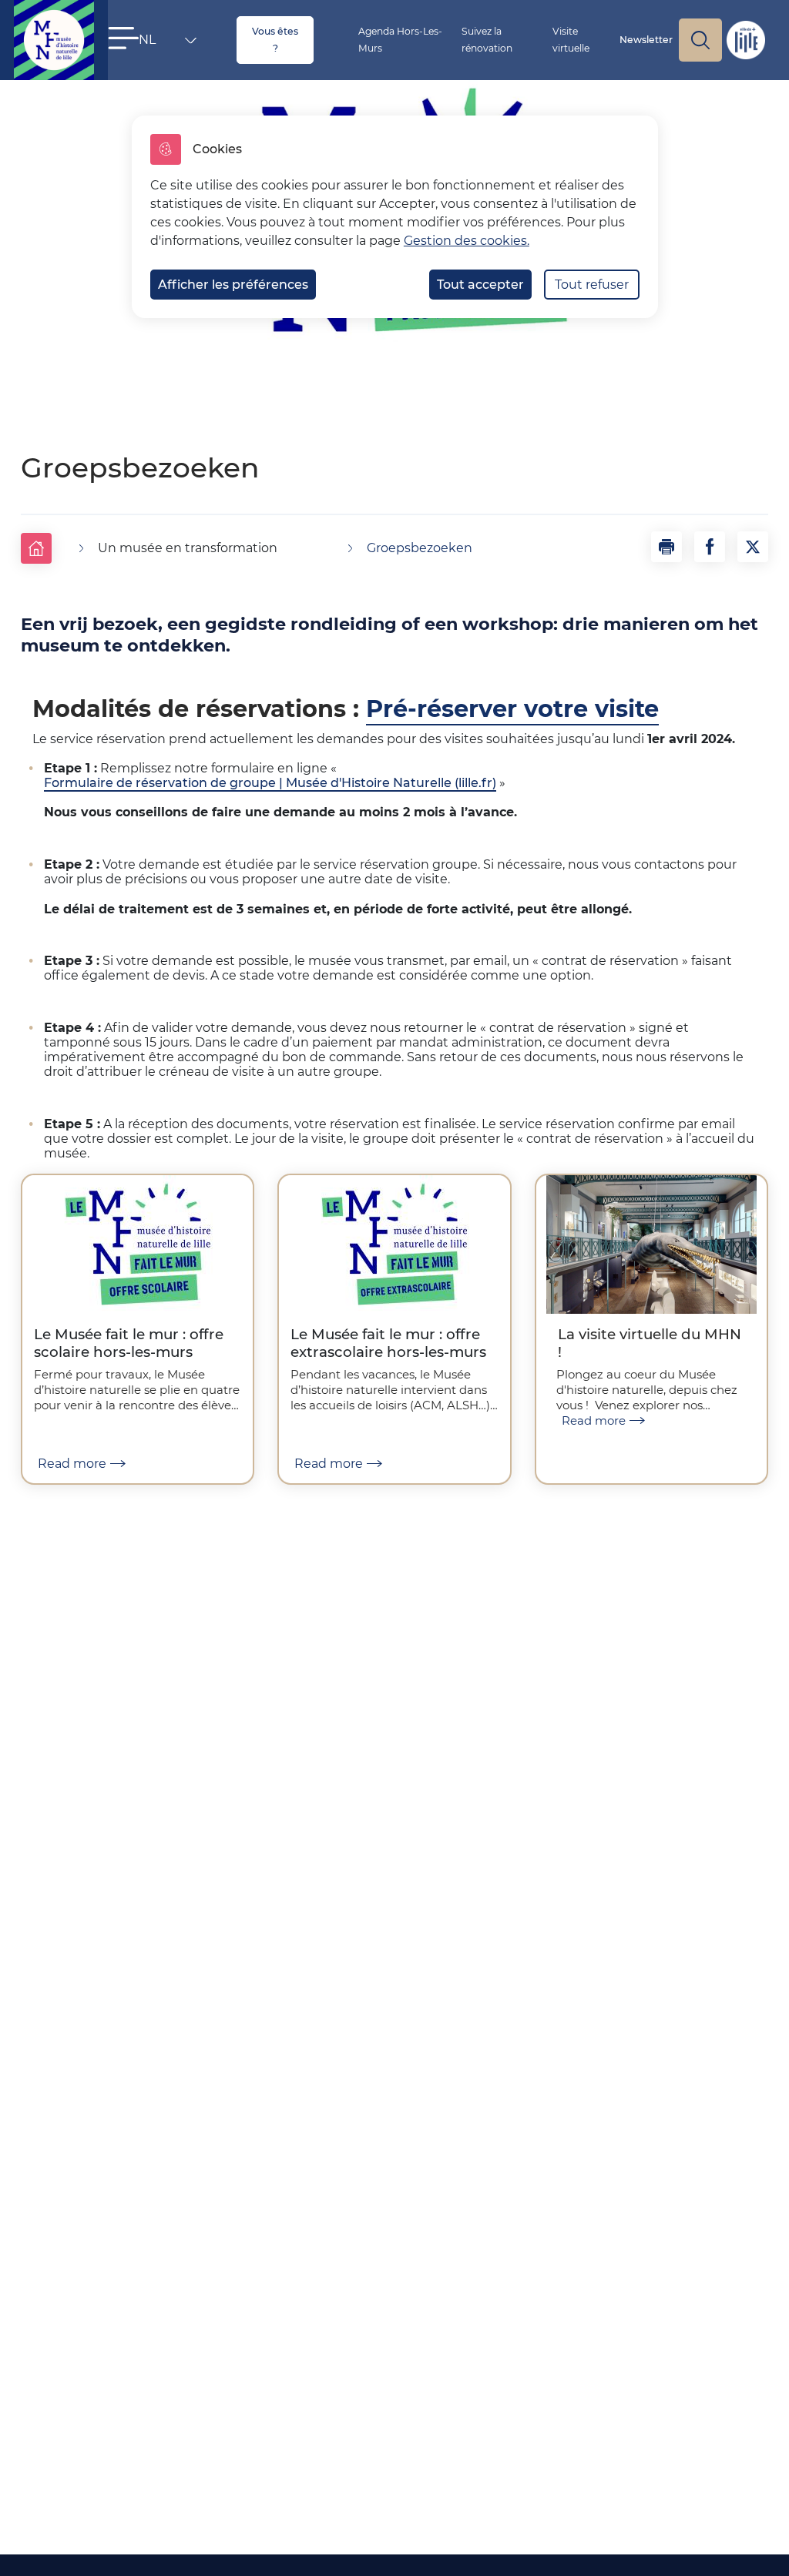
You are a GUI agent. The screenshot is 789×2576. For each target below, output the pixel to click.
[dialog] (395, 217)
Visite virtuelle (571, 40)
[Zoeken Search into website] (700, 40)
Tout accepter (480, 285)
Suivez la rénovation (487, 40)
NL (160, 43)
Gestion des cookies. (467, 241)
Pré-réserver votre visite (512, 709)
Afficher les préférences (233, 285)
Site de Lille (746, 40)
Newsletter (646, 40)
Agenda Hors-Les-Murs (400, 40)
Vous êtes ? (275, 40)
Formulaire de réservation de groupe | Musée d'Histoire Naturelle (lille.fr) (270, 783)
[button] (123, 38)
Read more (72, 1464)
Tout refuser (592, 285)
